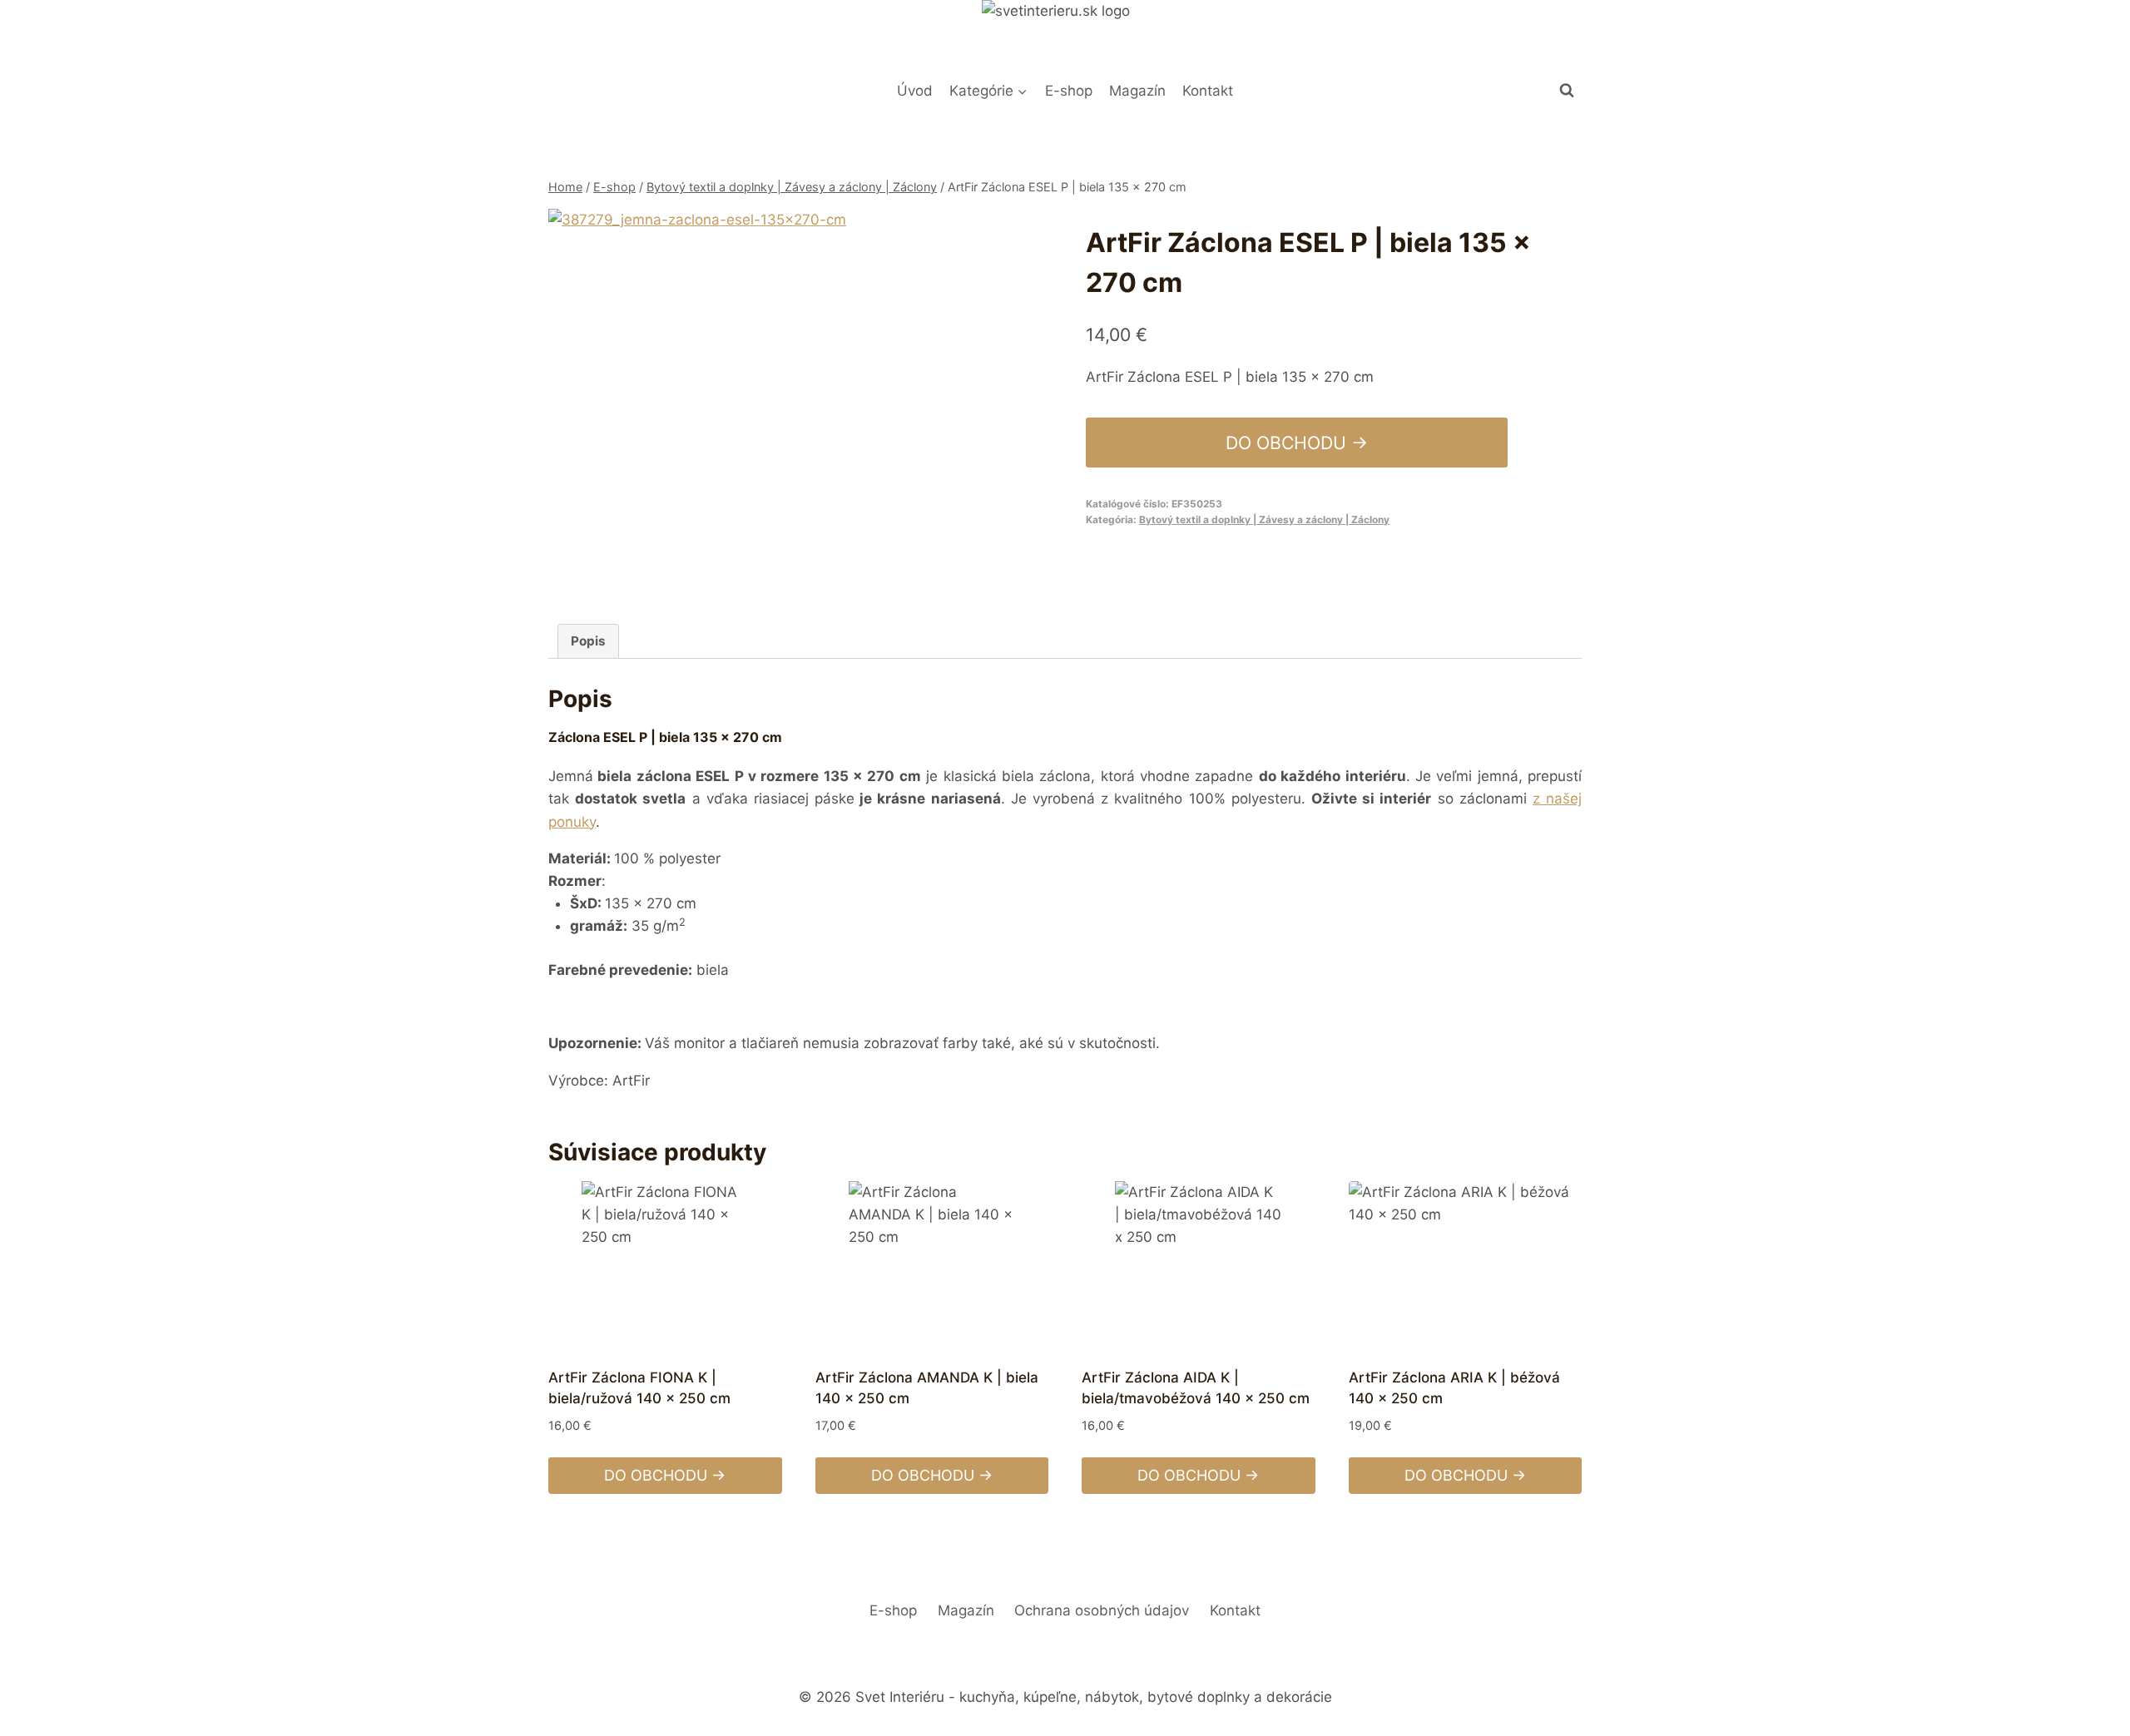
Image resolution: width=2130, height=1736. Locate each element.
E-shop (1069, 91)
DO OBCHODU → (1297, 443)
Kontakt (1208, 91)
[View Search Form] (1567, 91)
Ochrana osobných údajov (1102, 1610)
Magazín (1137, 91)
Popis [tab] (588, 641)
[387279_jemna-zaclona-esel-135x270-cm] (742, 402)
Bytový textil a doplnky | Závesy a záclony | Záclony (1264, 519)
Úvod (915, 91)
